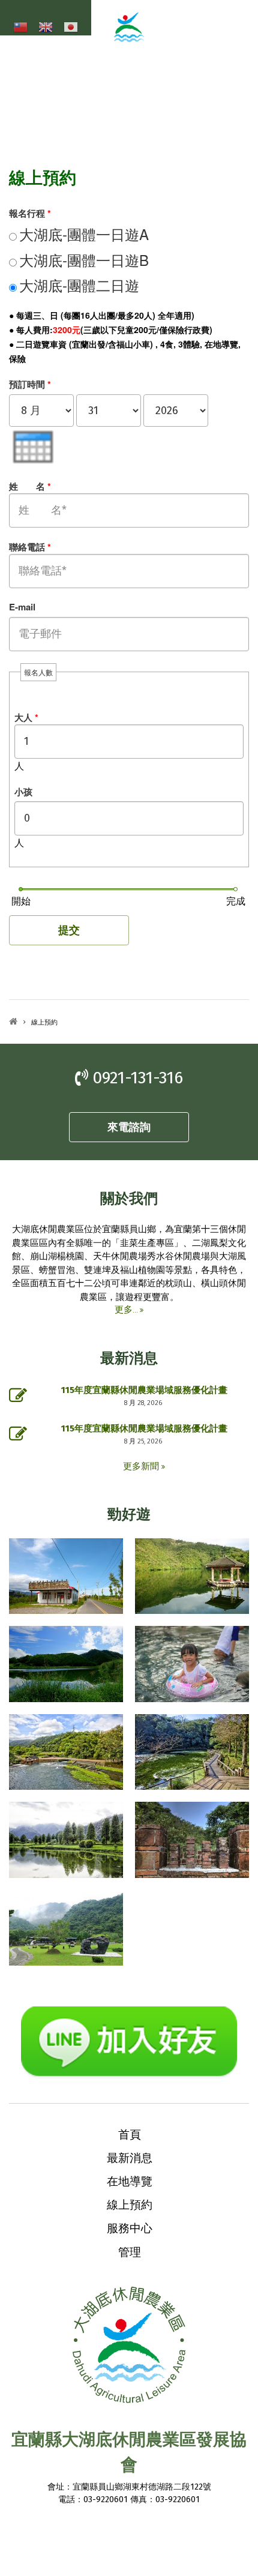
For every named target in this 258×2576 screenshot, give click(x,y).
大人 (26, 717)
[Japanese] (71, 28)
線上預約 (130, 2204)
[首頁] (129, 36)
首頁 (13, 1021)
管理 (130, 2251)
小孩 (23, 792)
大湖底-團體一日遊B (84, 260)
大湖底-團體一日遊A (84, 234)
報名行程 (30, 213)
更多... (126, 1310)
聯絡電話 (30, 547)
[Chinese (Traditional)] (20, 28)
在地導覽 (130, 2180)
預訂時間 (30, 384)
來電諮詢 (129, 1127)
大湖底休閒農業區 (153, 54)
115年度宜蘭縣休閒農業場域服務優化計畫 (144, 1390)
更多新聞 (142, 1466)
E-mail (22, 607)
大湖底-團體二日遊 (79, 285)
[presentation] (33, 447)
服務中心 (130, 2227)
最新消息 (130, 2157)
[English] (46, 28)
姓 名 (30, 486)
